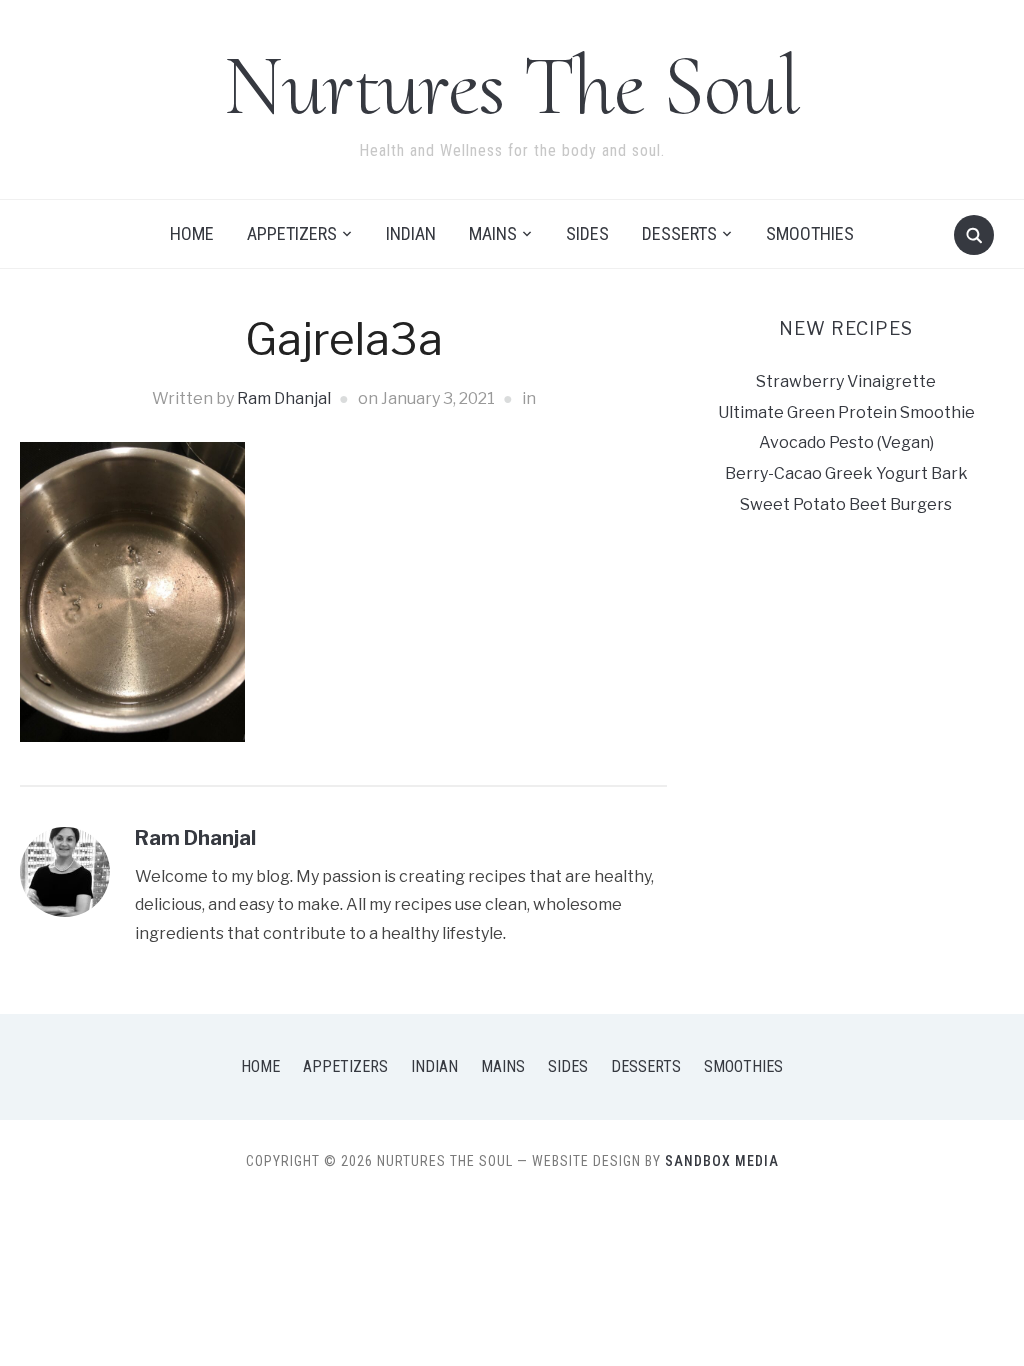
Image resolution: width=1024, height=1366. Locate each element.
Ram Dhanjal (284, 398)
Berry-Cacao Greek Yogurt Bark (846, 473)
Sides (587, 233)
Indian (411, 233)
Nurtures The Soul (512, 85)
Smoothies (810, 233)
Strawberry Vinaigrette (846, 381)
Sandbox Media (722, 1161)
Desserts (679, 233)
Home (192, 233)
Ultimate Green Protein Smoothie (846, 412)
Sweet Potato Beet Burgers (846, 504)
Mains (493, 233)
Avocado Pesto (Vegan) (846, 442)
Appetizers (292, 233)
